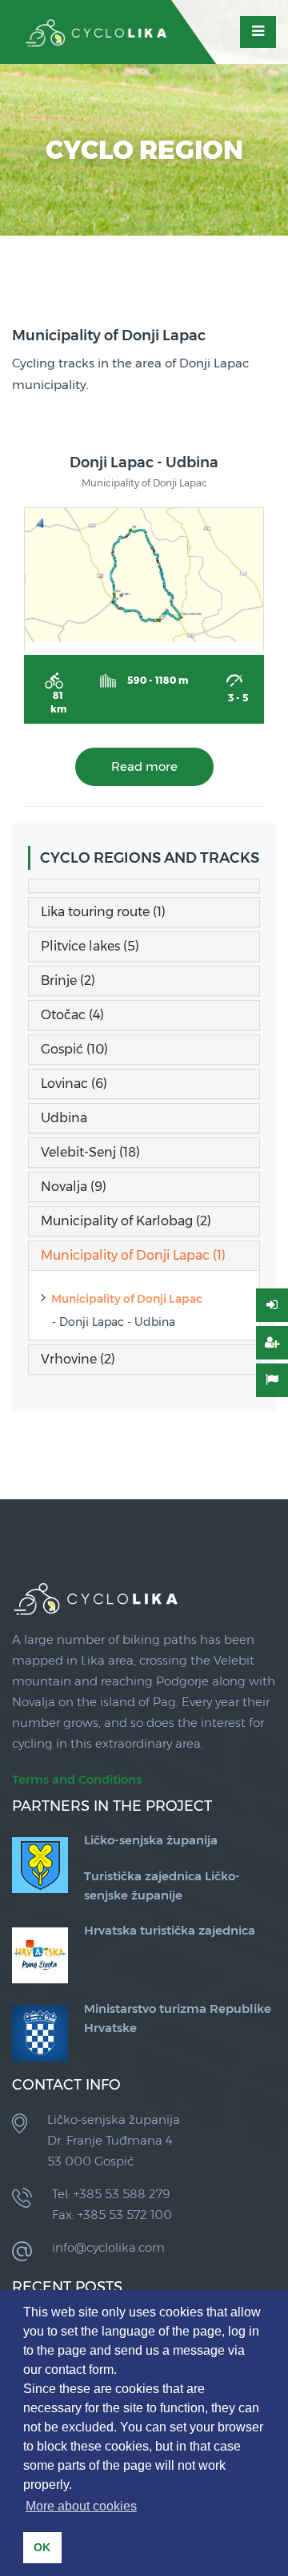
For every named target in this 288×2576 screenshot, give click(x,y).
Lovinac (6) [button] (74, 1084)
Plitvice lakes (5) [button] (90, 946)
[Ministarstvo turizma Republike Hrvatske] (40, 2032)
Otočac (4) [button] (72, 1015)
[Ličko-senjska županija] (40, 1864)
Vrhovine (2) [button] (78, 1359)
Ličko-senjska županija (151, 1840)
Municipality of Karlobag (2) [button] (126, 1221)
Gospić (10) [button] (74, 1049)
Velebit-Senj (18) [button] (90, 1152)
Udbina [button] (64, 1118)
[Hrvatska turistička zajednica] (40, 1954)
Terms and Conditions (77, 1779)
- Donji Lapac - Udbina (114, 1322)
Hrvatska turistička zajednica (170, 1930)
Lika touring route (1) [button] (103, 912)
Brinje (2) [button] (68, 980)
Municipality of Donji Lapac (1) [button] (133, 1255)
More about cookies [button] (81, 2506)
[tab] (144, 886)
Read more (144, 766)
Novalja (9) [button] (74, 1187)
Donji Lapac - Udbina (144, 462)
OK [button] (42, 2547)
